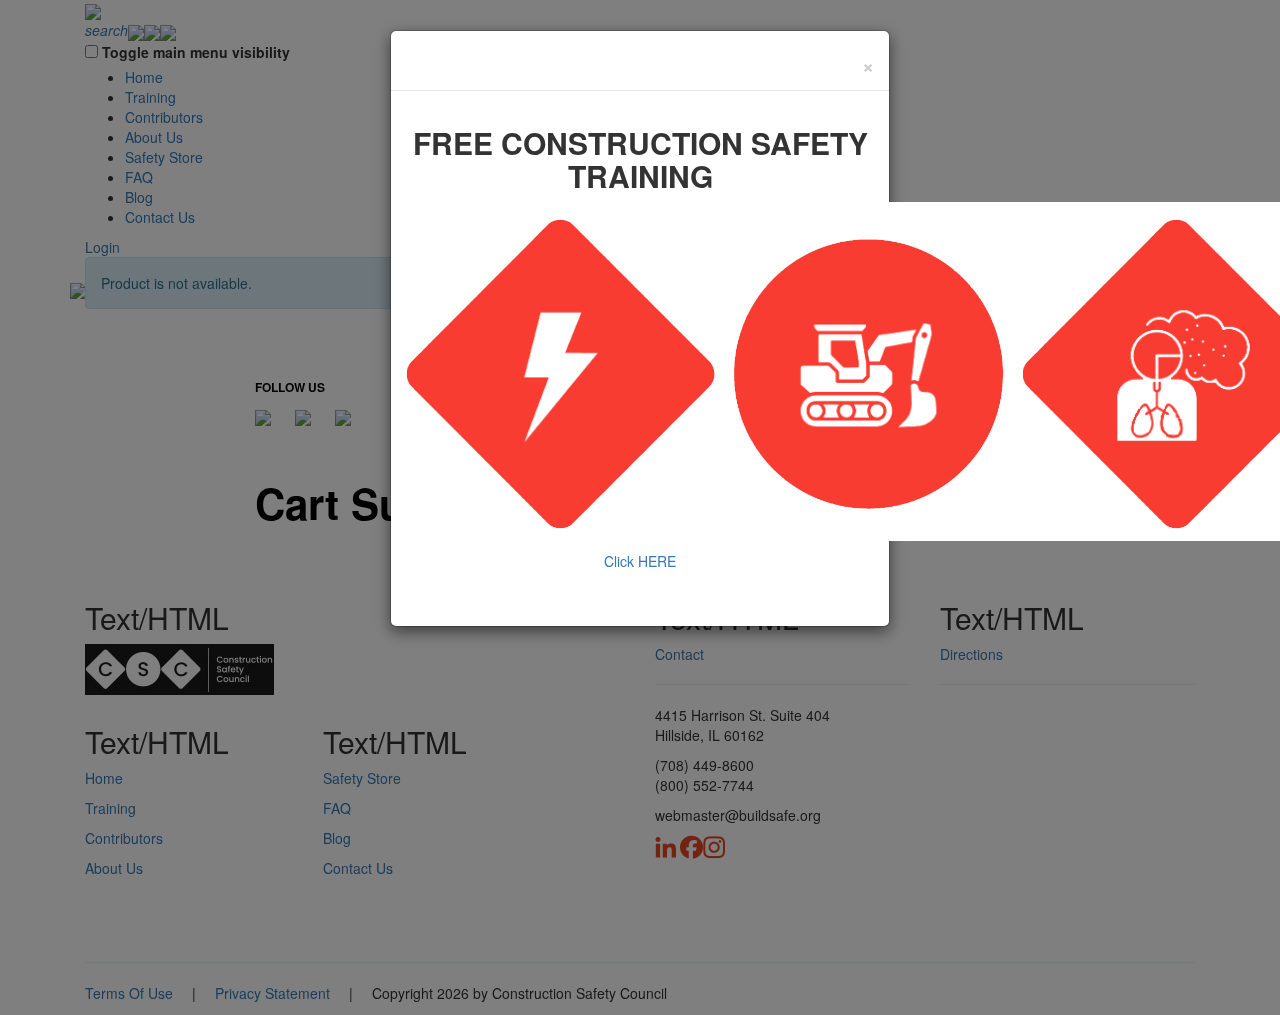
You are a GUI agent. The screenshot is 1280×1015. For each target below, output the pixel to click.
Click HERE (640, 561)
